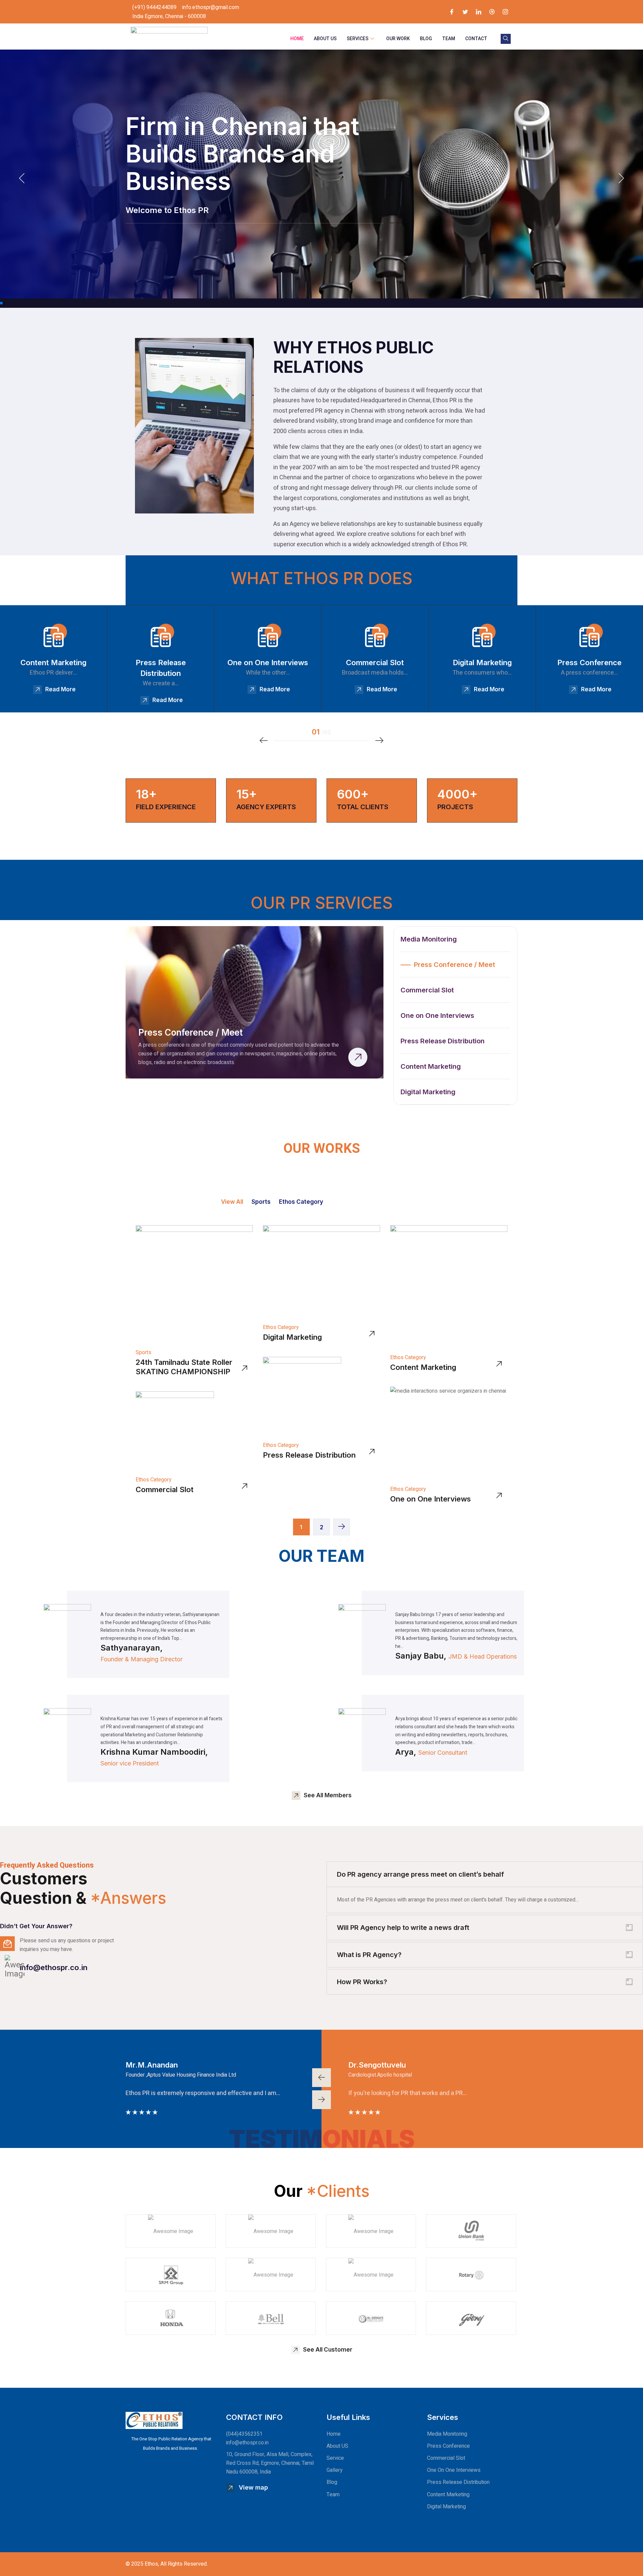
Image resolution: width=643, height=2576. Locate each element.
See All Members (328, 1795)
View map (253, 2487)
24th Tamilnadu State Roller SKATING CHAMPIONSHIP (184, 1367)
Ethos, (152, 2564)
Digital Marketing (292, 1337)
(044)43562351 (244, 2434)
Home (297, 39)
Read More (60, 689)
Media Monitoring (447, 2434)
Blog (426, 39)
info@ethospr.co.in (54, 1967)
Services (358, 39)
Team (449, 39)
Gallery (335, 2470)
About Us (325, 39)
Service (335, 2458)
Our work (398, 39)
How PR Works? (362, 1982)
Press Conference (448, 2446)
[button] (1, 303)
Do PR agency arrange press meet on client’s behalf (420, 1874)
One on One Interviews (431, 1499)
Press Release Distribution (309, 1455)
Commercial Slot (165, 1489)
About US (337, 2446)
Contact (476, 39)
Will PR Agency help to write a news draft (403, 1928)
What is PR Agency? (369, 1955)
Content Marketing (423, 1367)
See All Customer (328, 2350)
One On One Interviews (454, 2470)
